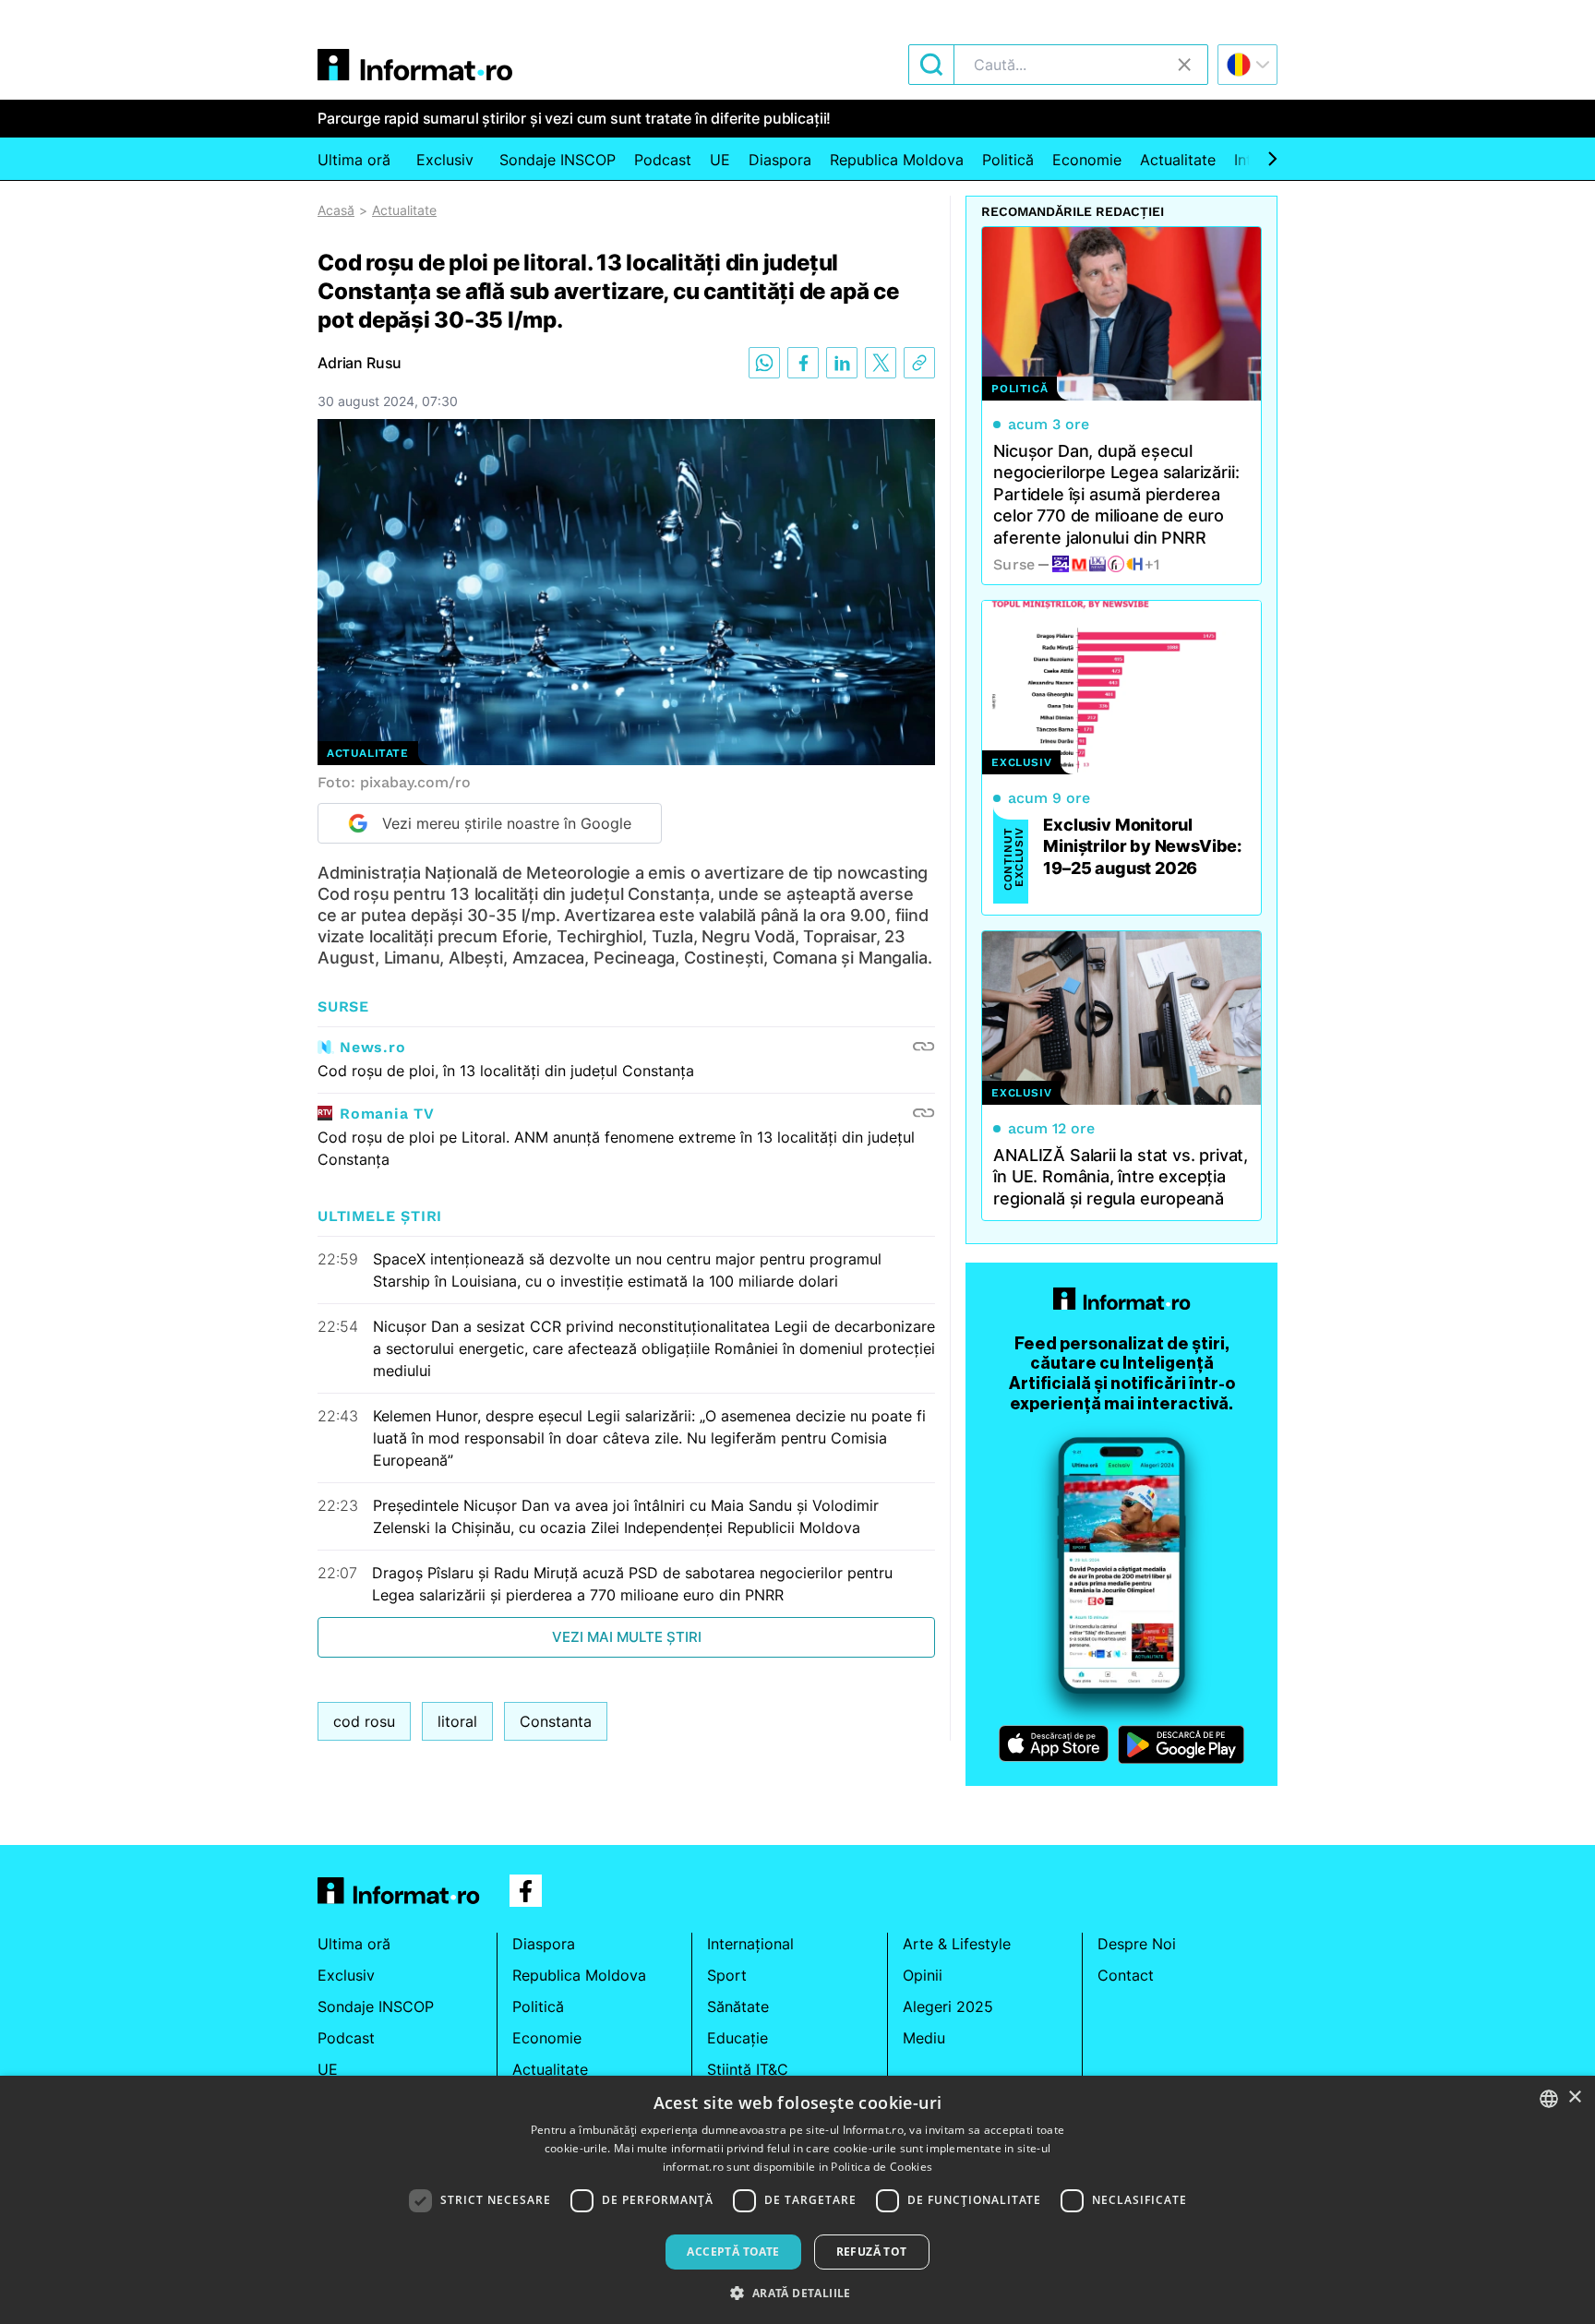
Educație (738, 2038)
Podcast (663, 160)
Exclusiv (445, 160)
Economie (1087, 160)
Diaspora (780, 160)
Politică (1008, 160)
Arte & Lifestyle (957, 1944)
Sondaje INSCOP (558, 160)
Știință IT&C (748, 2069)
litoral (457, 1721)
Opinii (923, 1975)
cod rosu (364, 1721)
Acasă (336, 210)
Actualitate (1178, 160)
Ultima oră (354, 160)
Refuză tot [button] (872, 2252)
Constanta (556, 1721)
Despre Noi (1137, 1944)
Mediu (924, 2038)
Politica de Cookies (881, 2167)
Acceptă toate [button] (733, 2252)
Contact (1126, 1975)
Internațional (750, 1944)
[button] (797, 2293)
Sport (727, 1975)
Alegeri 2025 (948, 2007)
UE (720, 160)
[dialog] (797, 2200)
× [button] (1574, 2097)
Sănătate (738, 2007)
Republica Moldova (897, 160)
